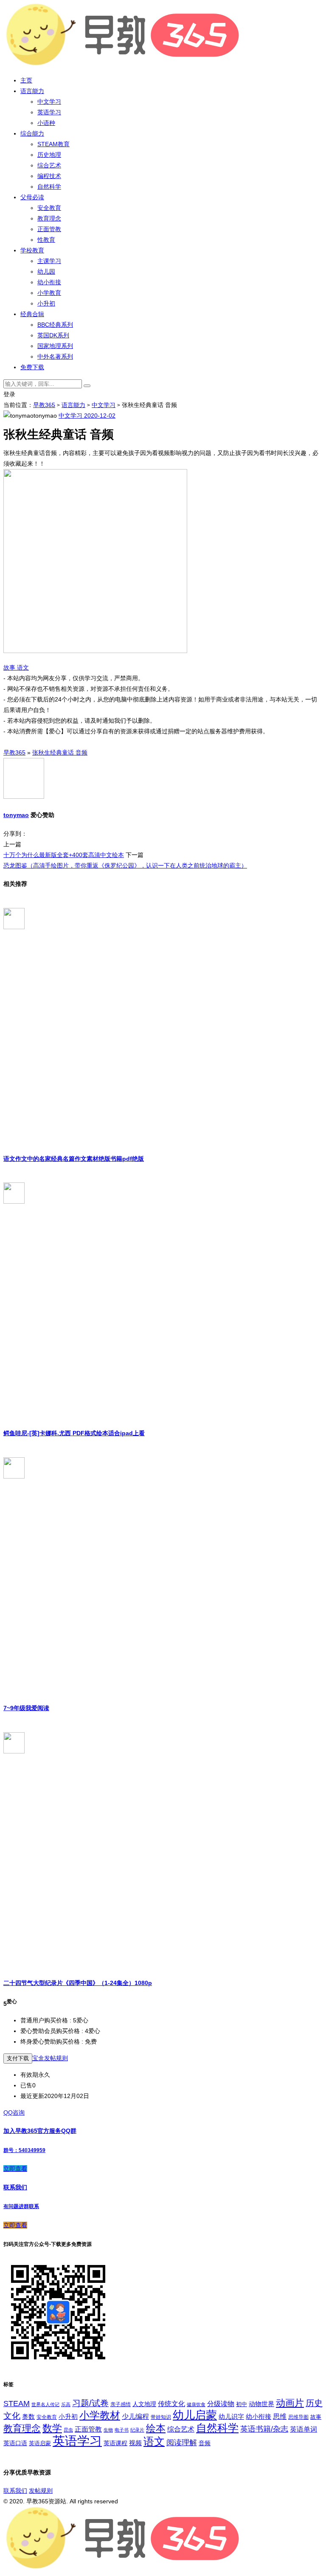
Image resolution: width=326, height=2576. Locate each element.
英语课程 (115, 2443)
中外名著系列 (55, 356)
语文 (23, 667)
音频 (205, 2443)
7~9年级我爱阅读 (26, 1708)
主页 (26, 80)
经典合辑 (32, 314)
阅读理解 (182, 2443)
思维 (280, 2416)
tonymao (16, 815)
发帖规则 (41, 2491)
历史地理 (49, 155)
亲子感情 (121, 2404)
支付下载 (18, 2058)
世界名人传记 (45, 2404)
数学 (52, 2428)
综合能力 (32, 133)
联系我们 (15, 2491)
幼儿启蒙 (195, 2415)
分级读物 (221, 2404)
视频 (135, 2443)
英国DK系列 (53, 335)
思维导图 (298, 2417)
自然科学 (49, 187)
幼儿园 (46, 271)
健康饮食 (196, 2404)
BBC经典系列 (55, 325)
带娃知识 (161, 2417)
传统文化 (171, 2404)
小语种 (46, 123)
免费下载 (32, 367)
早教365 (44, 405)
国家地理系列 (55, 346)
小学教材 (100, 2415)
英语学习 (49, 112)
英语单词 (304, 2429)
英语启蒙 (40, 2443)
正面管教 (49, 229)
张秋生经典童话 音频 (60, 752)
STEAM (17, 2404)
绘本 (156, 2428)
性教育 (46, 240)
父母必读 (32, 197)
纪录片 (137, 2430)
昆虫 (68, 2430)
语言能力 (32, 91)
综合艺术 (49, 165)
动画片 (290, 2403)
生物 (108, 2430)
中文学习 (49, 102)
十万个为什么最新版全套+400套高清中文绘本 (64, 855)
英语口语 (15, 2443)
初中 (242, 2404)
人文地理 (144, 2404)
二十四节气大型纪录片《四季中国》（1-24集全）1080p (78, 1983)
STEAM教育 (53, 144)
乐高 (66, 2404)
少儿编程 (135, 2416)
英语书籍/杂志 (264, 2429)
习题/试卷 (90, 2403)
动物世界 (261, 2404)
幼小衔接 (49, 282)
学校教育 (32, 250)
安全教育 (49, 208)
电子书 (122, 2430)
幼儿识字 (231, 2417)
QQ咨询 (14, 2112)
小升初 (46, 303)
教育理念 (49, 218)
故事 (10, 667)
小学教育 (49, 293)
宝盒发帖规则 (50, 2058)
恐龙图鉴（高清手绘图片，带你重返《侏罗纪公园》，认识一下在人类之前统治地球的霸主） (125, 865)
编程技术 (49, 176)
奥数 (28, 2417)
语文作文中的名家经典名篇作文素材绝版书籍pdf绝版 (74, 1159)
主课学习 (49, 261)
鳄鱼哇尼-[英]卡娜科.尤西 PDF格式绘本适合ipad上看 (74, 1433)
